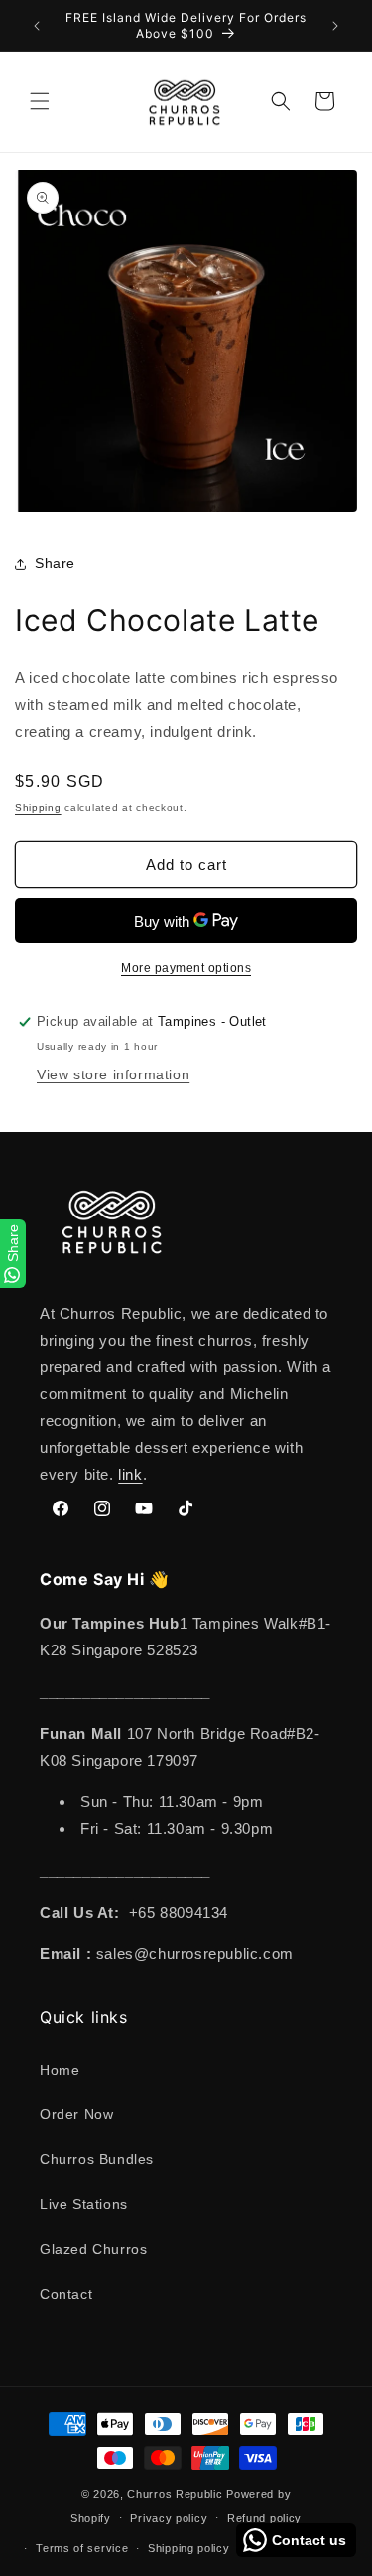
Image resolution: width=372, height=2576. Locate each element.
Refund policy (264, 2518)
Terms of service (82, 2548)
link (130, 1474)
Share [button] (55, 563)
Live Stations (84, 2204)
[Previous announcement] (37, 26)
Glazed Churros (93, 2249)
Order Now (76, 2114)
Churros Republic (175, 2494)
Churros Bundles (97, 2159)
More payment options (186, 968)
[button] (40, 101)
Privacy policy (169, 2518)
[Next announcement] (335, 26)
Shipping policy (189, 2548)
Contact (66, 2294)
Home (60, 2070)
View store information (113, 1074)
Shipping (38, 808)
